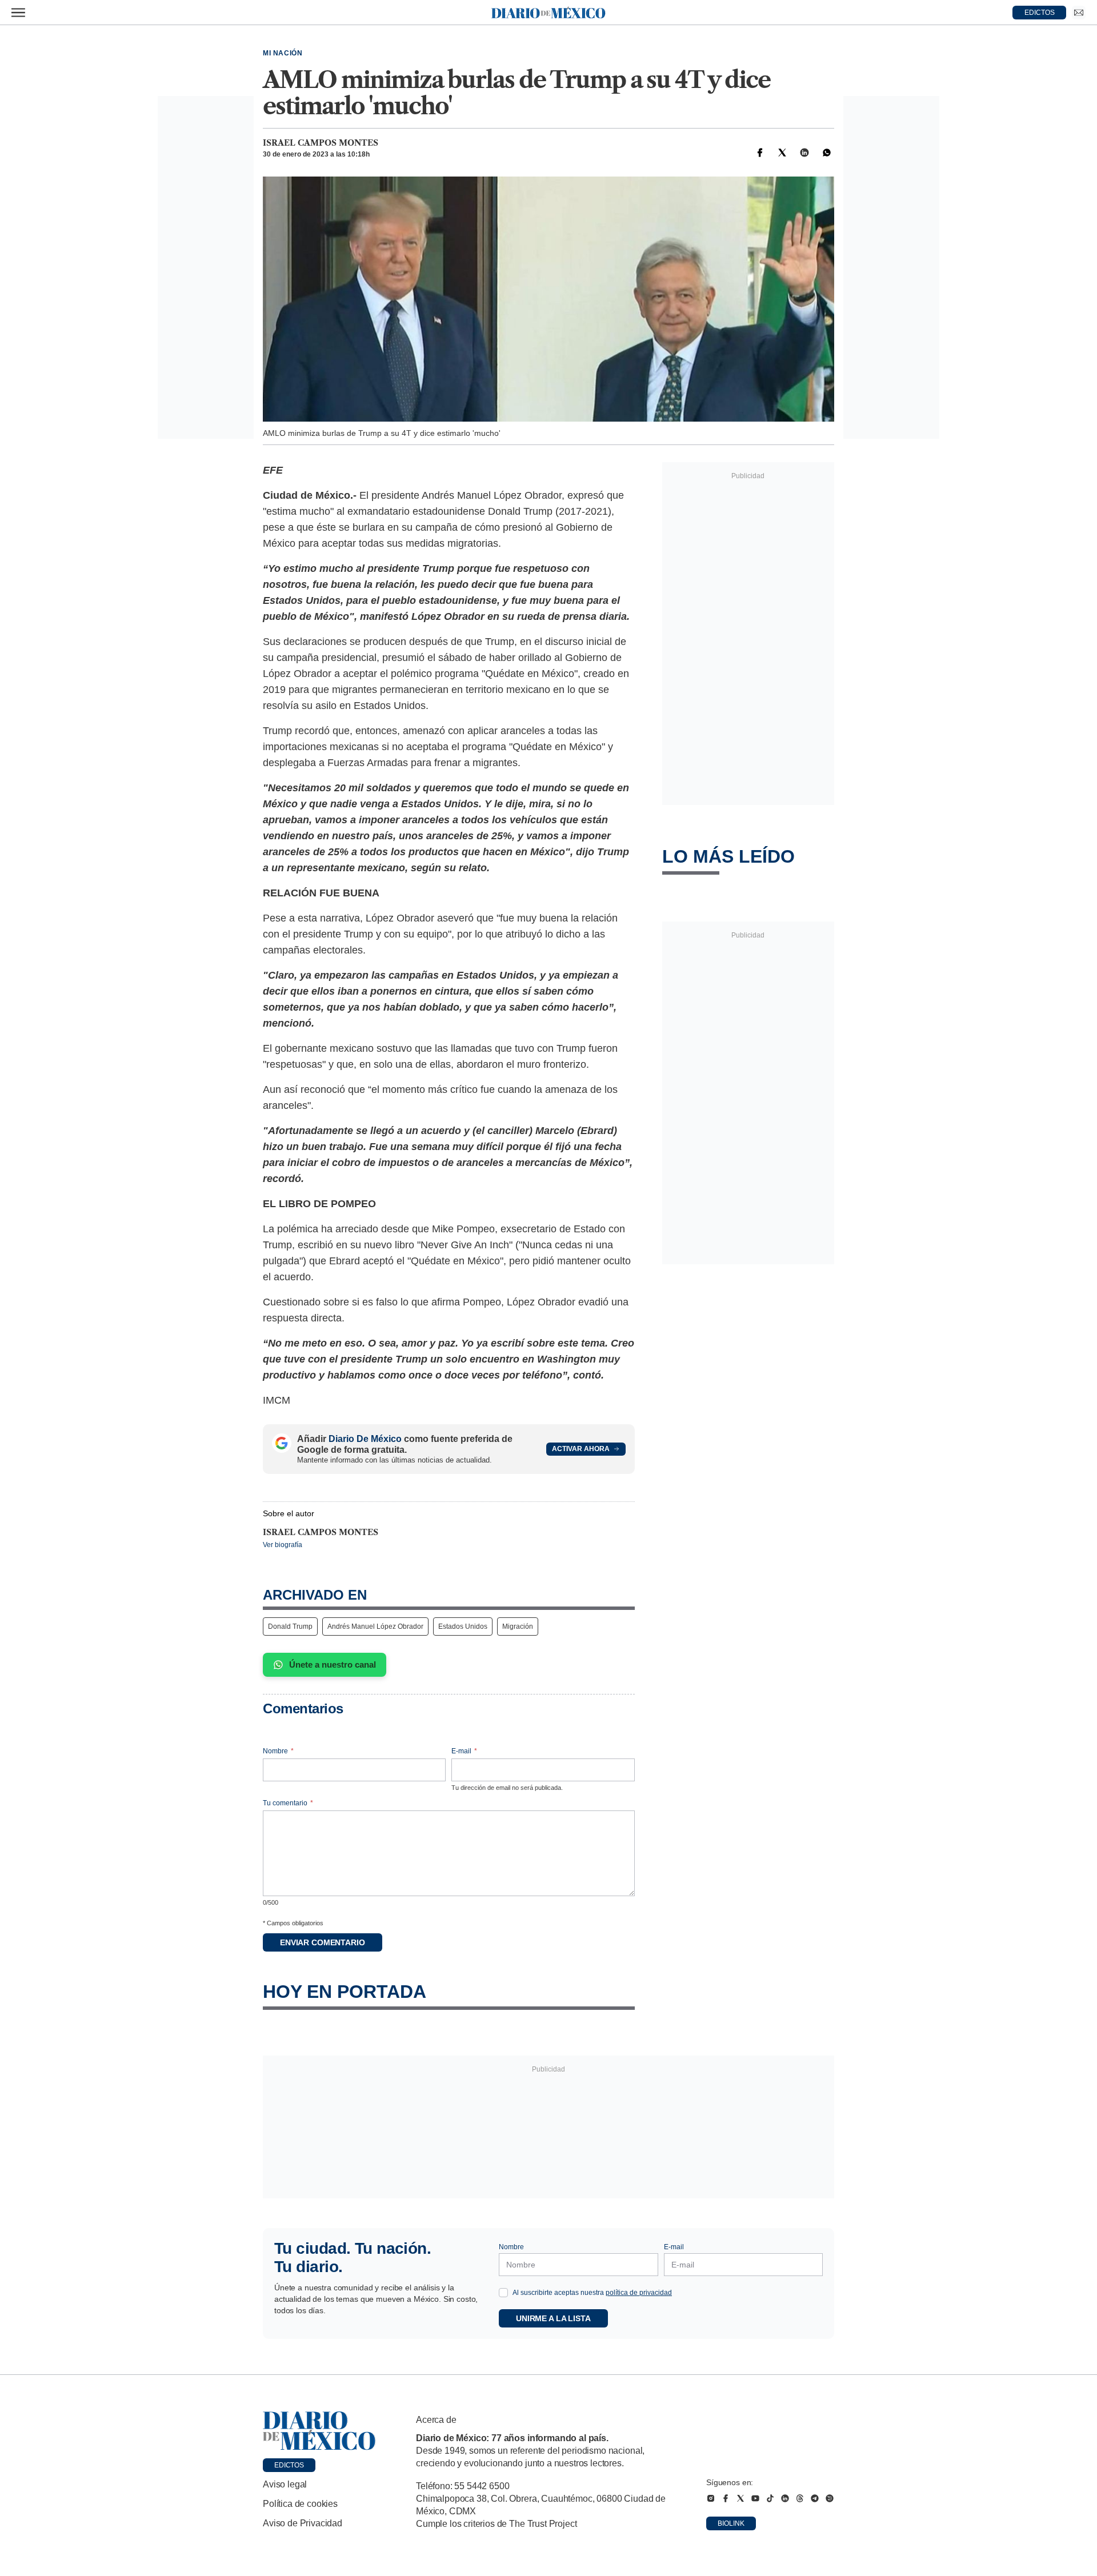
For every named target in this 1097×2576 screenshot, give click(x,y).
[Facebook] (760, 153)
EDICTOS (1040, 13)
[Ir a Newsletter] (1079, 13)
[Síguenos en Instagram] (711, 2498)
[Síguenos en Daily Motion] (830, 2498)
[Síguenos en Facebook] (726, 2498)
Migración (518, 1626)
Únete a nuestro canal (333, 1664)
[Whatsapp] (827, 153)
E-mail (464, 1751)
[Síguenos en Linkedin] (785, 2498)
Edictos (289, 2465)
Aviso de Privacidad (303, 2523)
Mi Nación (283, 53)
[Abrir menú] (18, 13)
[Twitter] (782, 153)
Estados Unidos (463, 1626)
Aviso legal (285, 2484)
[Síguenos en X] (740, 2498)
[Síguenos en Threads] (800, 2498)
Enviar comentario (323, 1942)
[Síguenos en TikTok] (770, 2498)
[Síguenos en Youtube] (755, 2498)
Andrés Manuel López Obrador (375, 1626)
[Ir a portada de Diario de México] (319, 2431)
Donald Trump (290, 1626)
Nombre (278, 1751)
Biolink (731, 2523)
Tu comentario (288, 1803)
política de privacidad (639, 2293)
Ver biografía (283, 1545)
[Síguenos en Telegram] (815, 2498)
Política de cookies (300, 2504)
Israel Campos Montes (321, 143)
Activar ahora (581, 1449)
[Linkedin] (804, 153)
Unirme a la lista (553, 2318)
